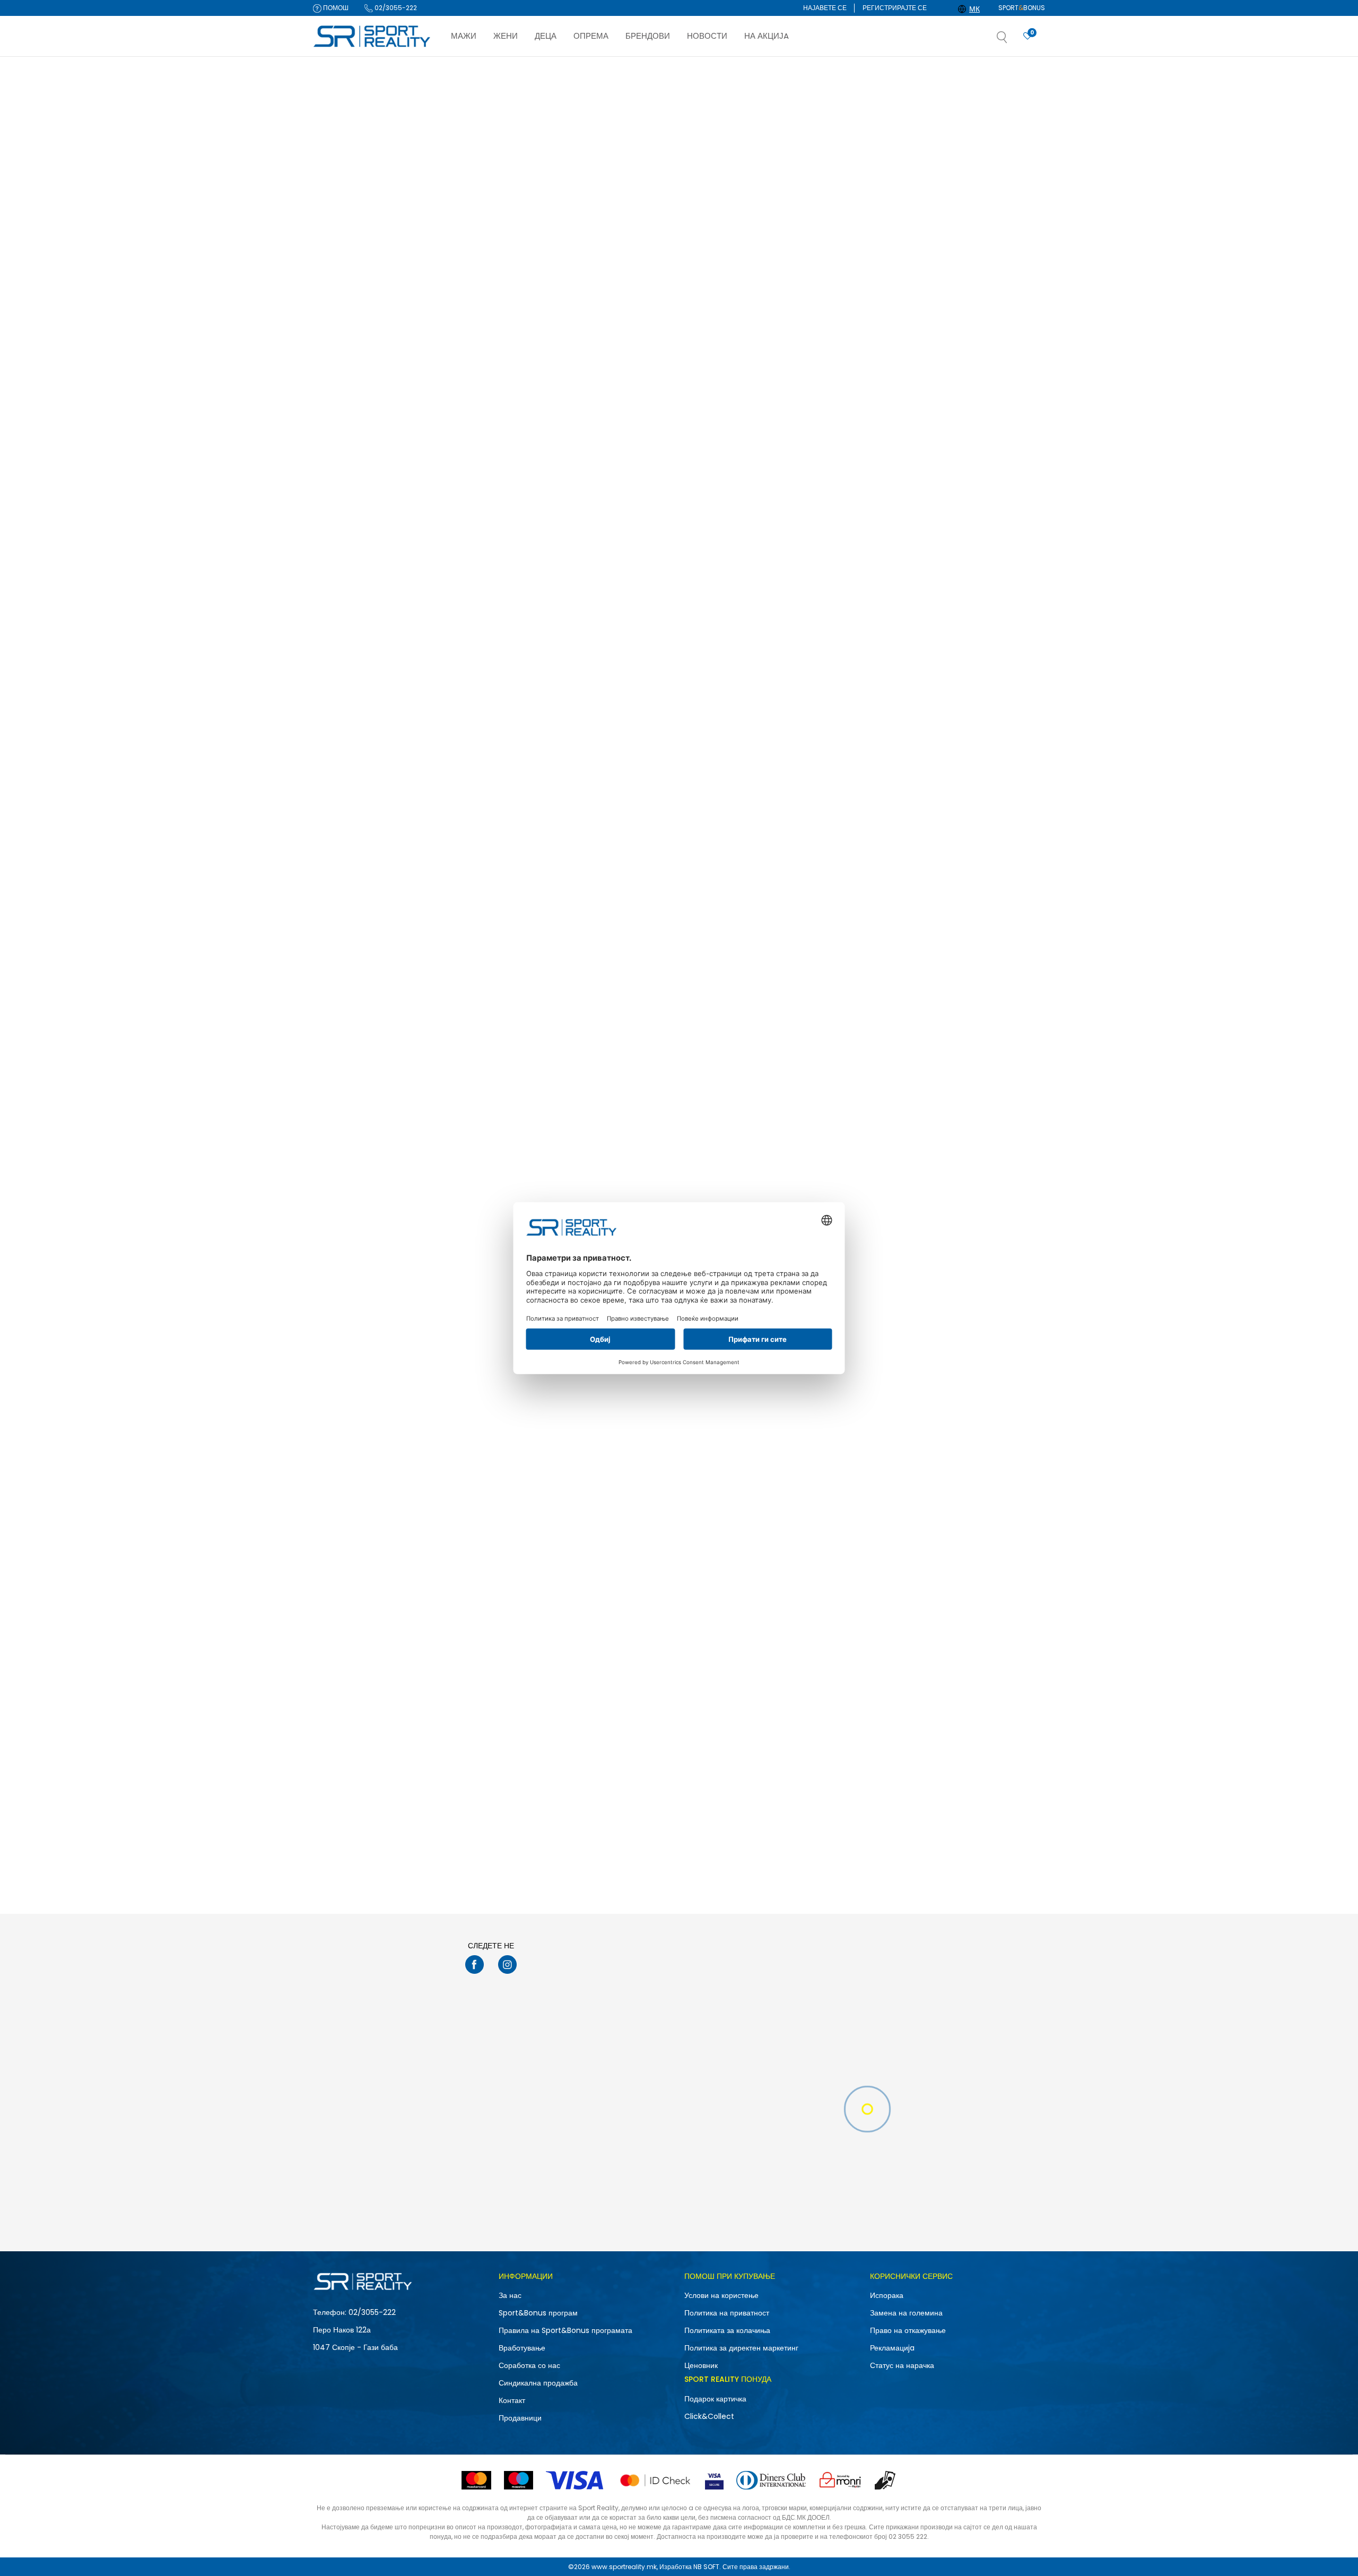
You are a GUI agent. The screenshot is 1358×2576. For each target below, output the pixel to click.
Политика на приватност (727, 2313)
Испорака (887, 2295)
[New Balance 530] (974, 1065)
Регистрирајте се (895, 8)
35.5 (390, 743)
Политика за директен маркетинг (741, 2348)
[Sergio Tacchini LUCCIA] (822, 242)
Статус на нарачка (902, 2365)
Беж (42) (336, 630)
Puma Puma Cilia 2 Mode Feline (500, 605)
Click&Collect (709, 2416)
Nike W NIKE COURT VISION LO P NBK (508, 331)
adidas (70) (342, 443)
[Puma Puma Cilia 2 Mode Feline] (517, 516)
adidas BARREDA (475, 1428)
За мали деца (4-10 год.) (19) (367, 570)
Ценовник (701, 2365)
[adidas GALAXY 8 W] (669, 1614)
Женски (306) (343, 257)
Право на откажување (908, 2330)
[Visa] (576, 2480)
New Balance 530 (934, 1154)
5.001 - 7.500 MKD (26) (358, 896)
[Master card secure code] (655, 2480)
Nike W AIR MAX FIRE (633, 331)
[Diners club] (771, 2480)
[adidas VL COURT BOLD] (974, 790)
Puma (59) (340, 485)
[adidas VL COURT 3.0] (822, 790)
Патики (334, 153)
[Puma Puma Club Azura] (974, 516)
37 (390, 770)
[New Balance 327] (822, 1065)
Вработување (522, 2348)
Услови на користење (721, 2295)
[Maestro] (519, 2480)
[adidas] (614, 849)
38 (336, 798)
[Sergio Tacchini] (767, 301)
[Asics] (919, 301)
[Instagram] (507, 1964)
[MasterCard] (476, 2480)
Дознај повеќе (729, 67)
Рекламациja (892, 2348)
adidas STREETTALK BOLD (642, 879)
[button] (1013, 40)
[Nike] (462, 301)
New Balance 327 (781, 1154)
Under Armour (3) (350, 457)
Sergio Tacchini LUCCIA (792, 331)
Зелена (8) (339, 658)
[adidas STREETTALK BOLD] (669, 790)
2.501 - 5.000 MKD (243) (360, 883)
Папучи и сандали (349, 139)
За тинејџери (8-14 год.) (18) (366, 556)
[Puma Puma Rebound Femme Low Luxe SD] (669, 516)
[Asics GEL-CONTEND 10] (974, 242)
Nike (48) (337, 430)
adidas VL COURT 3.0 (787, 879)
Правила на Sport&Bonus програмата (565, 2330)
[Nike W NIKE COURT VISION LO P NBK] (517, 242)
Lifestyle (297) (344, 317)
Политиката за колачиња (727, 2330)
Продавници (520, 2418)
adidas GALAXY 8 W (632, 1703)
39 (390, 812)
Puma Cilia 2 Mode (784, 605)
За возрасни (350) (351, 542)
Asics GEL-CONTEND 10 (943, 331)
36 (336, 756)
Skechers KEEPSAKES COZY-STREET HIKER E (974, 1433)
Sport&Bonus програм (538, 2313)
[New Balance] (767, 1125)
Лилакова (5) (342, 685)
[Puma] (462, 577)
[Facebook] (475, 1964)
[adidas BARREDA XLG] (822, 1614)
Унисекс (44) (342, 270)
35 (332, 743)
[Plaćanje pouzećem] (886, 2480)
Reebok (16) (341, 471)
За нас (510, 2295)
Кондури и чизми (345, 166)
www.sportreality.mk (624, 2567)
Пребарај (368, 988)
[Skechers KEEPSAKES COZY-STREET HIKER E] (974, 1339)
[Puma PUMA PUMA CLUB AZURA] (517, 790)
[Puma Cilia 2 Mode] (822, 516)
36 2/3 (395, 756)
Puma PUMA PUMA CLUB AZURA (500, 879)
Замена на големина (906, 2313)
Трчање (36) (341, 331)
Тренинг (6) (340, 345)
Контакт (512, 2400)
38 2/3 (395, 798)
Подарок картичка (715, 2399)
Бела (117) (338, 644)
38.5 (338, 812)
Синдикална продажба (538, 2383)
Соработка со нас (529, 2365)
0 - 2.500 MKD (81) (351, 869)
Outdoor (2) (341, 358)
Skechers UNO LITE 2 (633, 1428)
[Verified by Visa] (714, 2480)
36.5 (337, 770)
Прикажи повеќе (746, 1880)
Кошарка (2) (341, 372)
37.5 (393, 784)
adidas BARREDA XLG (787, 1703)
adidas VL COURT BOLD (943, 879)
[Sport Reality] (372, 37)
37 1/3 (339, 784)
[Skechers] (614, 1405)
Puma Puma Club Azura (944, 605)
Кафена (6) (340, 671)
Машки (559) (343, 243)
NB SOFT (706, 2567)
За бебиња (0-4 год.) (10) (362, 583)
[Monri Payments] (840, 2480)
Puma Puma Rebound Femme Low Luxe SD (665, 610)
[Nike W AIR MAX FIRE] (669, 242)
